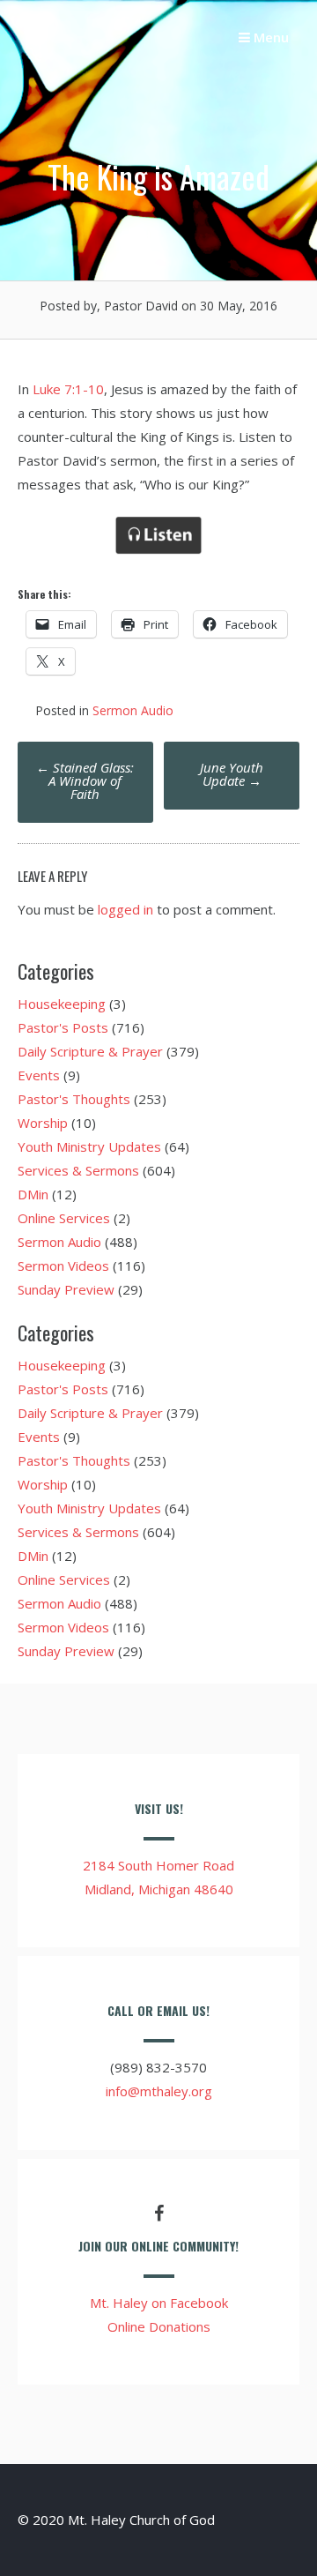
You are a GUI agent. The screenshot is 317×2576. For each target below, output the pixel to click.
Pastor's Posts (63, 1027)
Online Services (64, 1218)
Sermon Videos (63, 1266)
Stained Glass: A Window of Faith (85, 780)
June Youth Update (232, 774)
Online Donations (159, 2326)
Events (39, 1075)
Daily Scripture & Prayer (90, 1051)
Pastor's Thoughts (74, 1099)
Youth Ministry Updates (89, 1146)
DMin (33, 1194)
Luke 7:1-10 (68, 389)
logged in (125, 909)
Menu (269, 37)
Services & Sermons (78, 1170)
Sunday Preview (66, 1289)
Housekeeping (62, 1004)
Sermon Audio (133, 710)
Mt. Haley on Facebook (159, 2303)
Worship (43, 1123)
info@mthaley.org (159, 2091)
